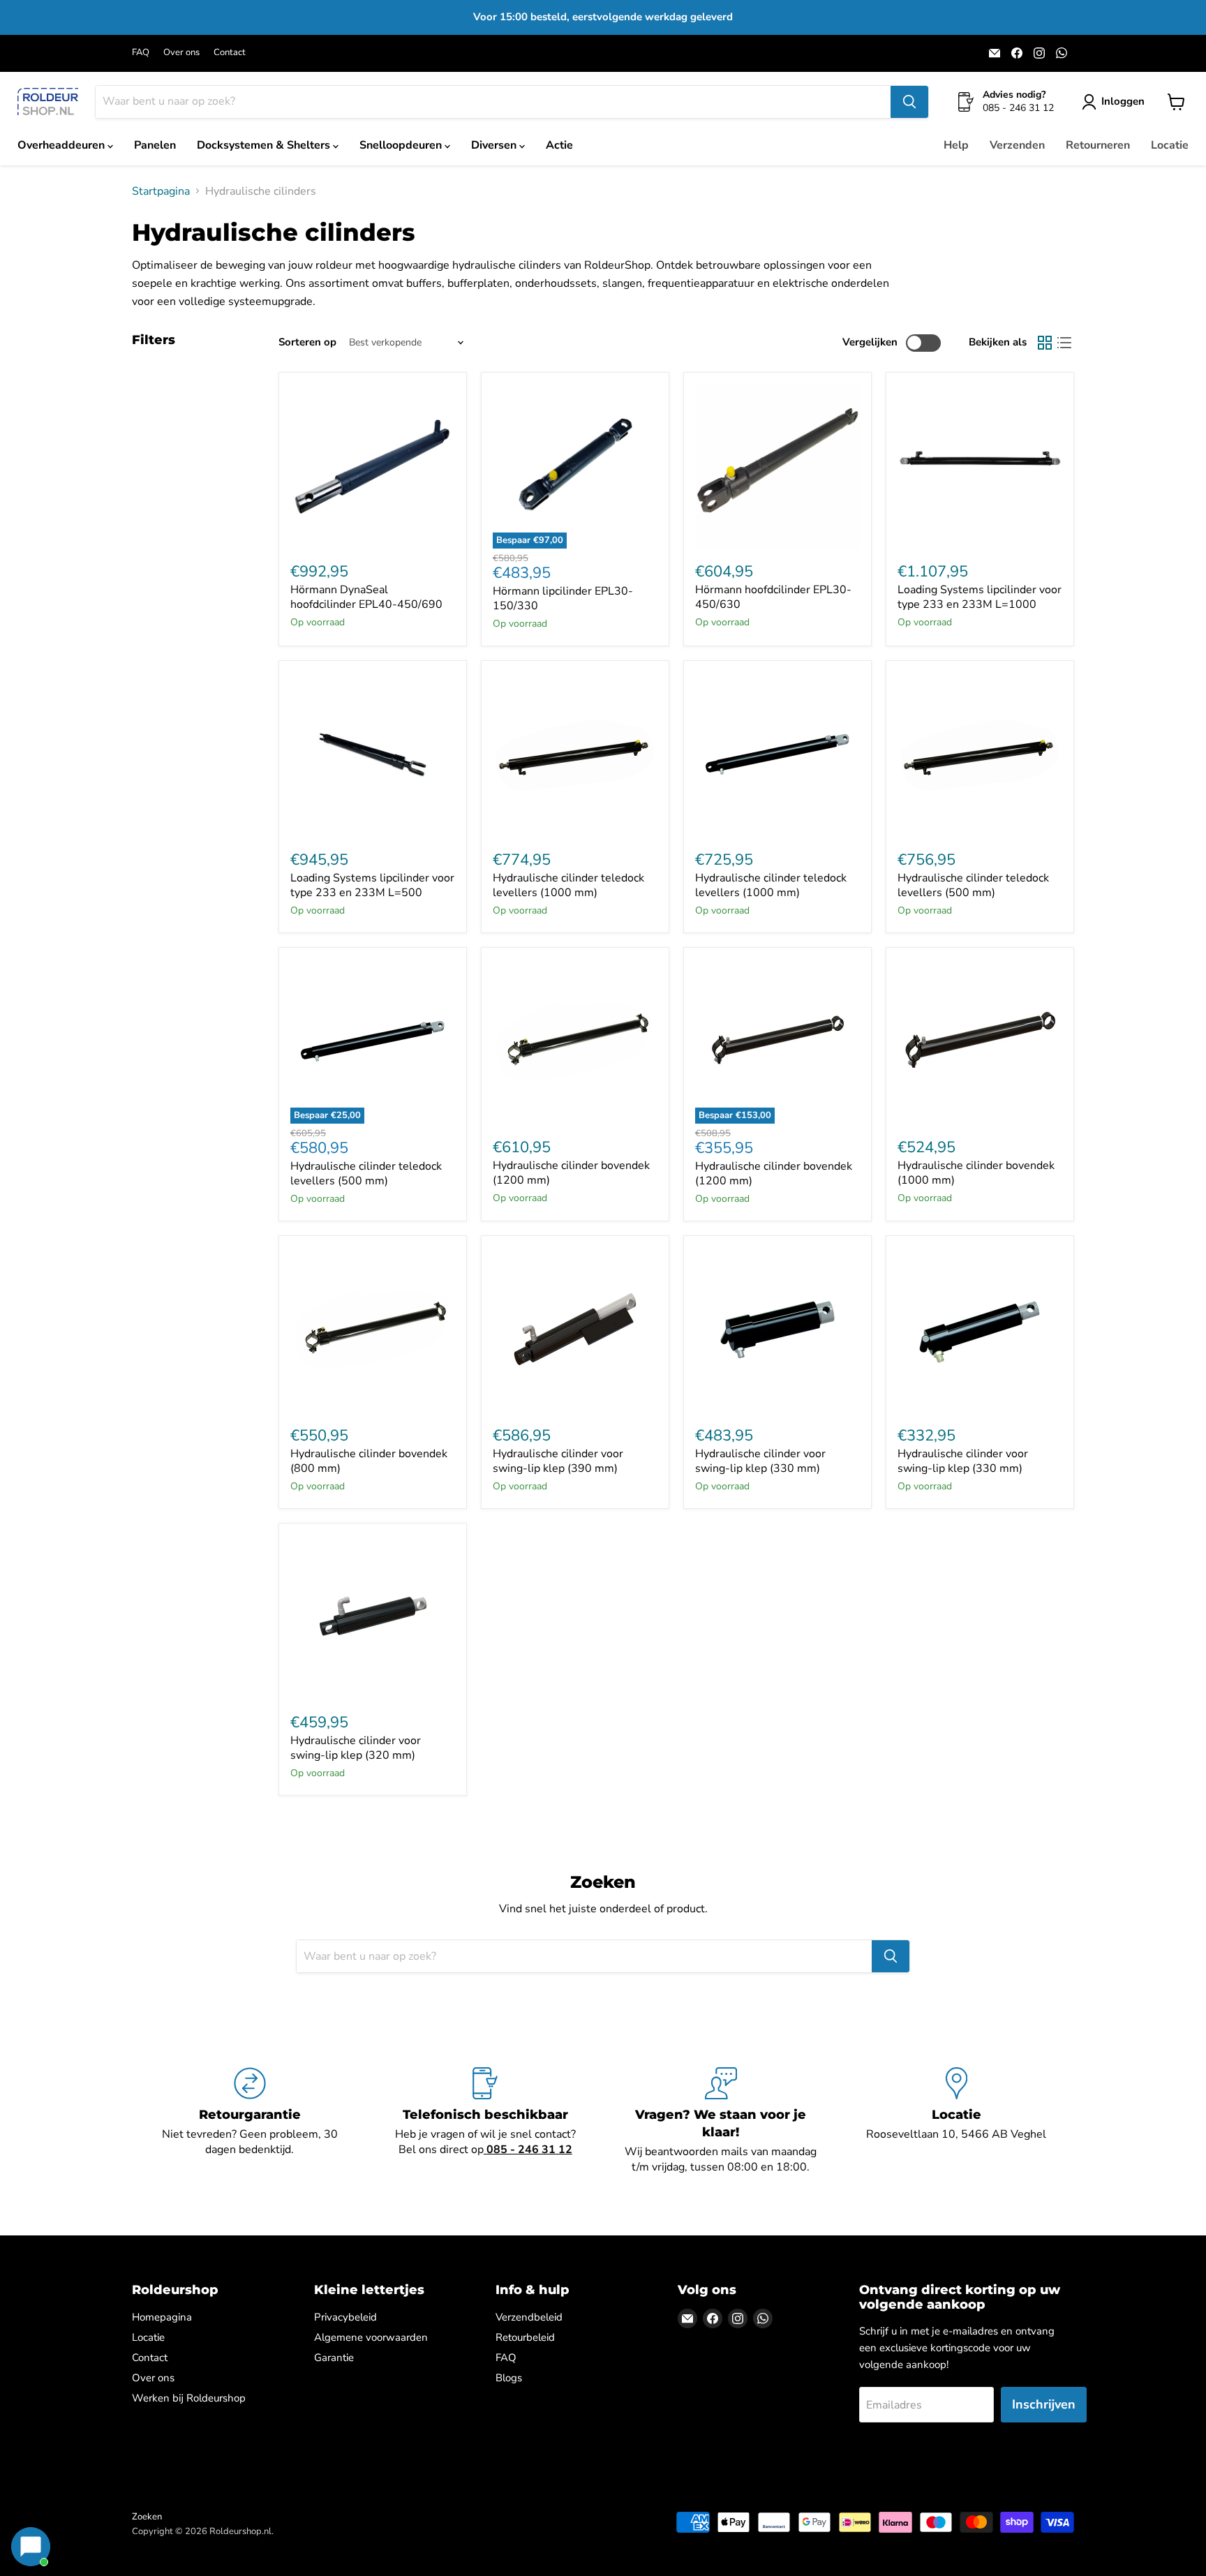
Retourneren (1098, 145)
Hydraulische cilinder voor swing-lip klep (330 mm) (760, 1461)
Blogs (509, 2378)
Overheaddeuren (62, 145)
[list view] (1064, 343)
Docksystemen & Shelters (265, 145)
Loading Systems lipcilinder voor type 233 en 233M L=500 (372, 885)
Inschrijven (1044, 2404)
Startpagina (161, 191)
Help (956, 145)
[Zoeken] (909, 102)
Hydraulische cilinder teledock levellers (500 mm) (973, 885)
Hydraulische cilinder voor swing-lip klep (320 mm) (356, 1748)
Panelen (155, 145)
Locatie (1170, 145)
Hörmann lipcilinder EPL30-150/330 (563, 598)
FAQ (141, 53)
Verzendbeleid (529, 2317)
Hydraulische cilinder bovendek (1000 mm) (976, 1173)
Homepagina (162, 2317)
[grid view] (1045, 343)
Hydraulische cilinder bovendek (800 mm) (369, 1461)
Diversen (495, 145)
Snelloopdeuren (402, 145)
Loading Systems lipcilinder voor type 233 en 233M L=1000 (980, 597)
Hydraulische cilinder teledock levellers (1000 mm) (568, 885)
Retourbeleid (525, 2337)
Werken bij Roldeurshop (189, 2398)
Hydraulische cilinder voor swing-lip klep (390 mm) (558, 1461)
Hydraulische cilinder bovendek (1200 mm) (571, 1173)
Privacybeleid (345, 2317)
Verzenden (1017, 145)
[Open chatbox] (31, 2547)
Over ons (181, 53)
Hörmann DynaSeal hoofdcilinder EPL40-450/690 (366, 597)
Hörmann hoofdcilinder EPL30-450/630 (773, 597)
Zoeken (147, 2517)
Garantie (334, 2358)
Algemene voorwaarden (371, 2337)
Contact (230, 53)
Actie (559, 145)
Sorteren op (307, 342)
